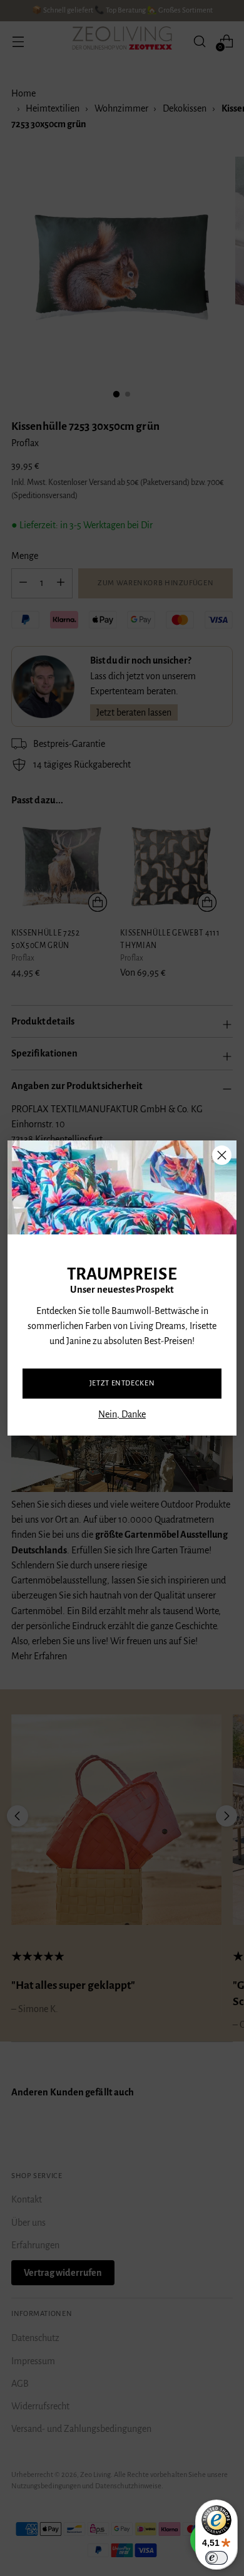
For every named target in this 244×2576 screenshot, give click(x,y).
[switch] (216, 2558)
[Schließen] (222, 1155)
